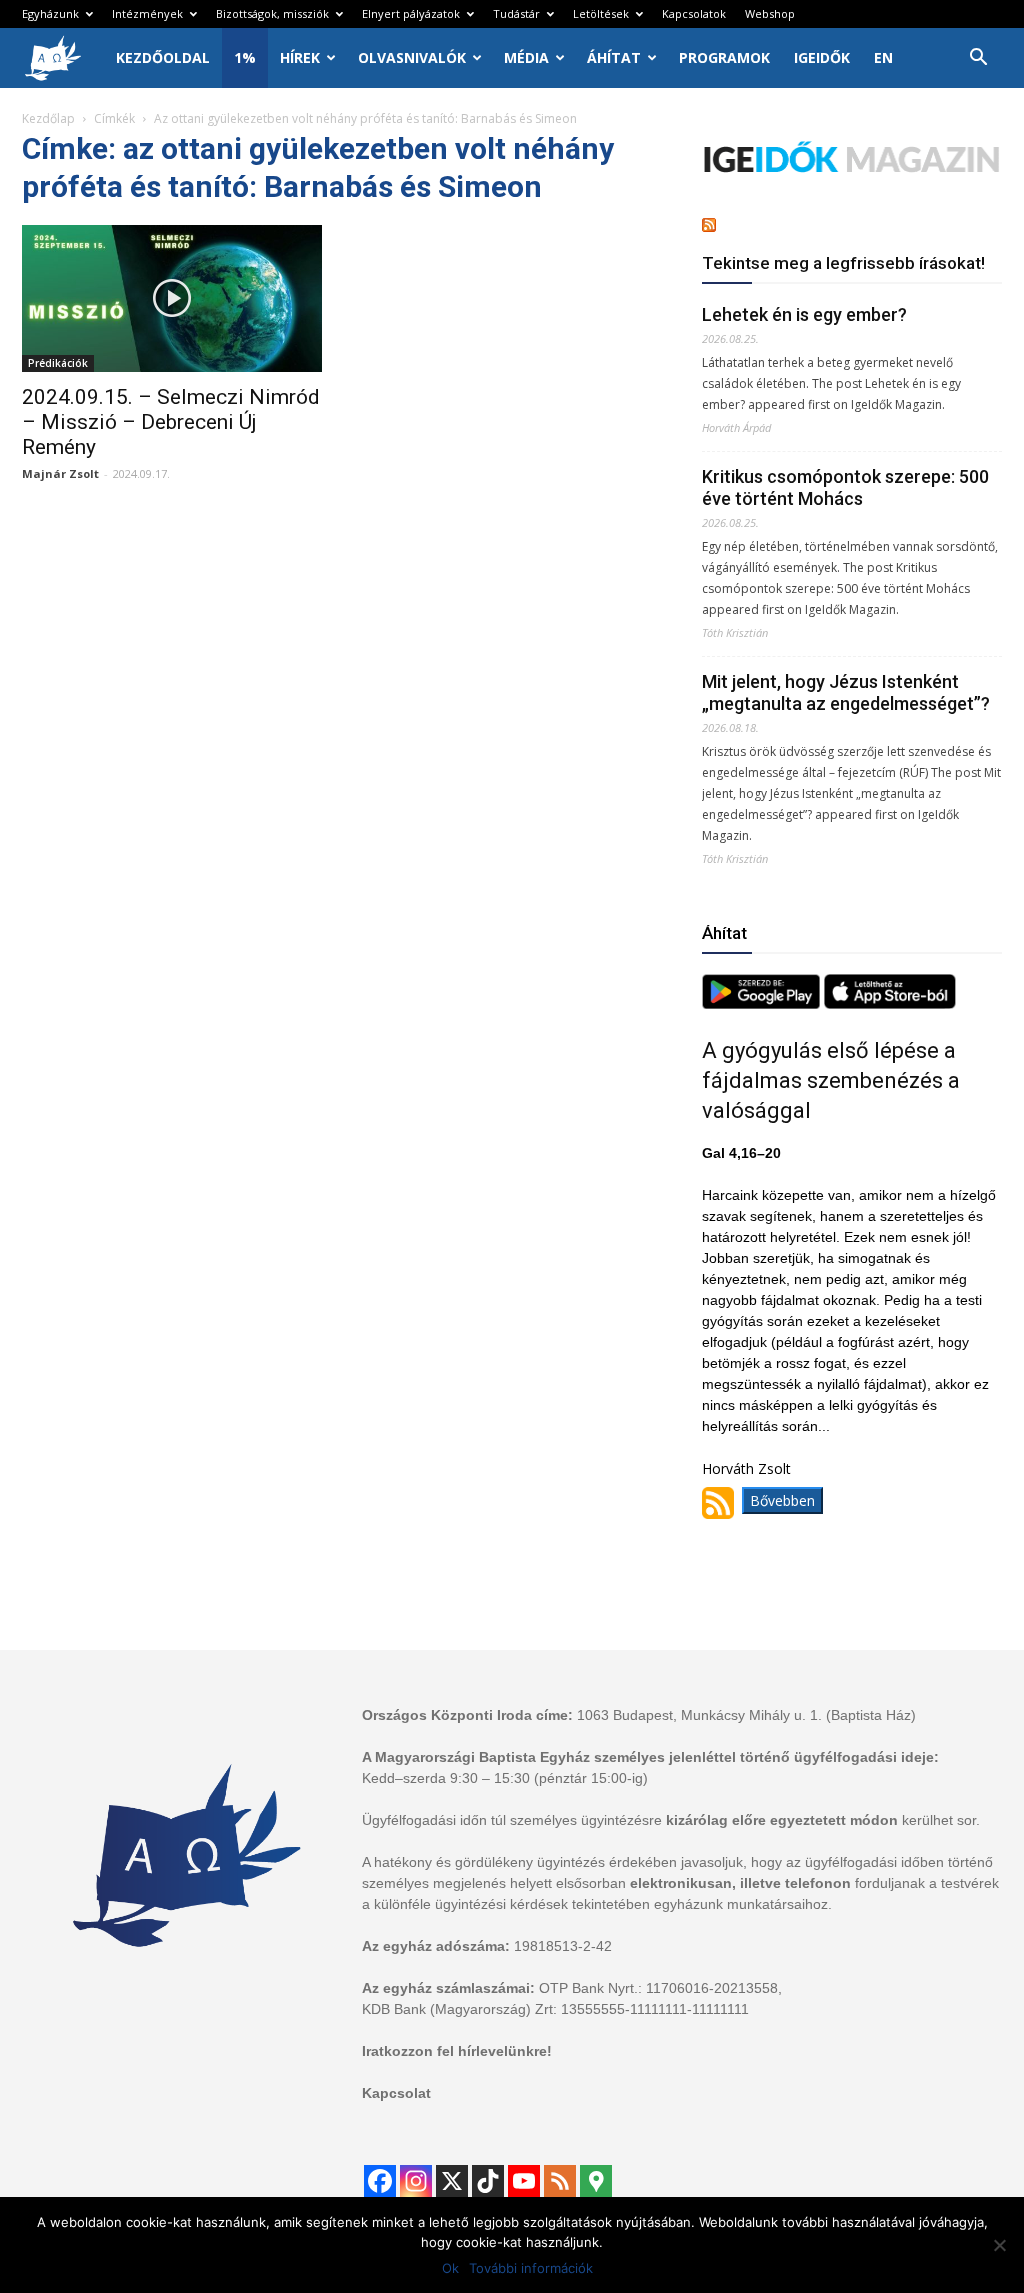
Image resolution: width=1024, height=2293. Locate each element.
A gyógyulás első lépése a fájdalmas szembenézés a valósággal (831, 1080)
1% (245, 57)
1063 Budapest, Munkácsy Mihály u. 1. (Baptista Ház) (746, 1715)
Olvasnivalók (412, 57)
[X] (452, 2181)
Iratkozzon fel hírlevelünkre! (457, 2051)
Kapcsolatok (694, 13)
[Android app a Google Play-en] (763, 1003)
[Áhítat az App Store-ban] (890, 1003)
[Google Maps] (596, 2181)
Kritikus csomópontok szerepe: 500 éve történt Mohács (845, 487)
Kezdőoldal (163, 57)
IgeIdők (822, 57)
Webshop (770, 13)
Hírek (300, 57)
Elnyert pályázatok (411, 13)
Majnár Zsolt (60, 473)
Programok (724, 57)
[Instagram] (416, 2181)
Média (526, 57)
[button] (978, 59)
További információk (531, 2268)
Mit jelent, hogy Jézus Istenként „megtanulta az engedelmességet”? (846, 692)
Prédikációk (58, 363)
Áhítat (614, 57)
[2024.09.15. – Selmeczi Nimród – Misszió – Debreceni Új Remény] (172, 298)
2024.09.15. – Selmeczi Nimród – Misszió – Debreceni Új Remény (171, 422)
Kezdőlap (48, 118)
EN (883, 57)
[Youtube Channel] (524, 2181)
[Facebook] (380, 2181)
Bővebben (782, 1500)
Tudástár (516, 13)
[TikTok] (488, 2181)
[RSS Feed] (560, 2181)
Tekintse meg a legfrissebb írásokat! (843, 263)
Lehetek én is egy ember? (804, 314)
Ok (450, 2268)
